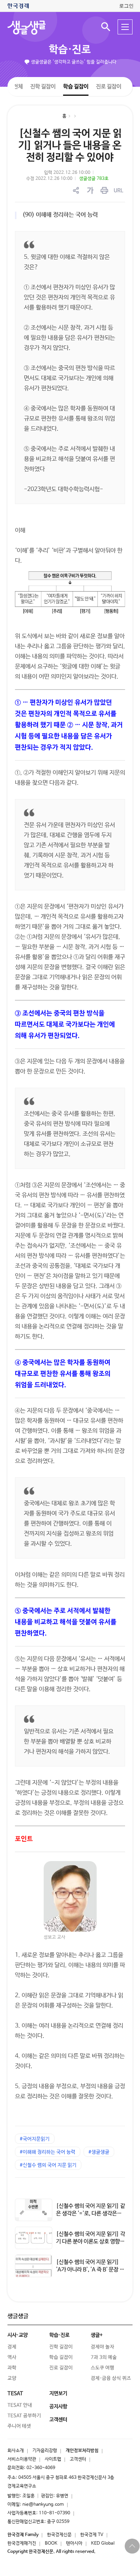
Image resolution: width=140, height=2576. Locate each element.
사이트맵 (53, 2459)
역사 (12, 2357)
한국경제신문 (59, 2535)
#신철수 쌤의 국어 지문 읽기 (48, 2165)
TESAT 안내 (20, 2405)
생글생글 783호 (94, 179)
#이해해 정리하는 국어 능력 (48, 2152)
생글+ (97, 2335)
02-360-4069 (41, 2468)
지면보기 (58, 2394)
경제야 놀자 (102, 2347)
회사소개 (16, 2451)
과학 (12, 2368)
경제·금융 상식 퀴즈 (111, 2378)
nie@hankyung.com (43, 2505)
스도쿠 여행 (102, 2368)
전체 (18, 86)
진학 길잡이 (43, 86)
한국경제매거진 (22, 2543)
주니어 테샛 (19, 2426)
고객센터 (78, 2459)
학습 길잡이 (76, 86)
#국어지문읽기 (35, 2139)
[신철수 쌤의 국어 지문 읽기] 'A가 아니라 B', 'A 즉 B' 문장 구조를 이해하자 (90, 2270)
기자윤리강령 (45, 2451)
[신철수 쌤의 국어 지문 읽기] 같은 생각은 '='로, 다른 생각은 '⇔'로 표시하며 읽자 (91, 2213)
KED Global (103, 2543)
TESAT (15, 2394)
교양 (12, 2378)
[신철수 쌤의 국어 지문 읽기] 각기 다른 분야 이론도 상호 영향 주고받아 (91, 2242)
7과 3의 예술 (104, 2357)
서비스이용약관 (22, 2459)
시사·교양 (18, 2335)
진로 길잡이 (109, 87)
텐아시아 (74, 2543)
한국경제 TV (92, 2535)
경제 (12, 2347)
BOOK (51, 2543)
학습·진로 (70, 50)
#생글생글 (99, 2152)
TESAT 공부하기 (24, 2416)
